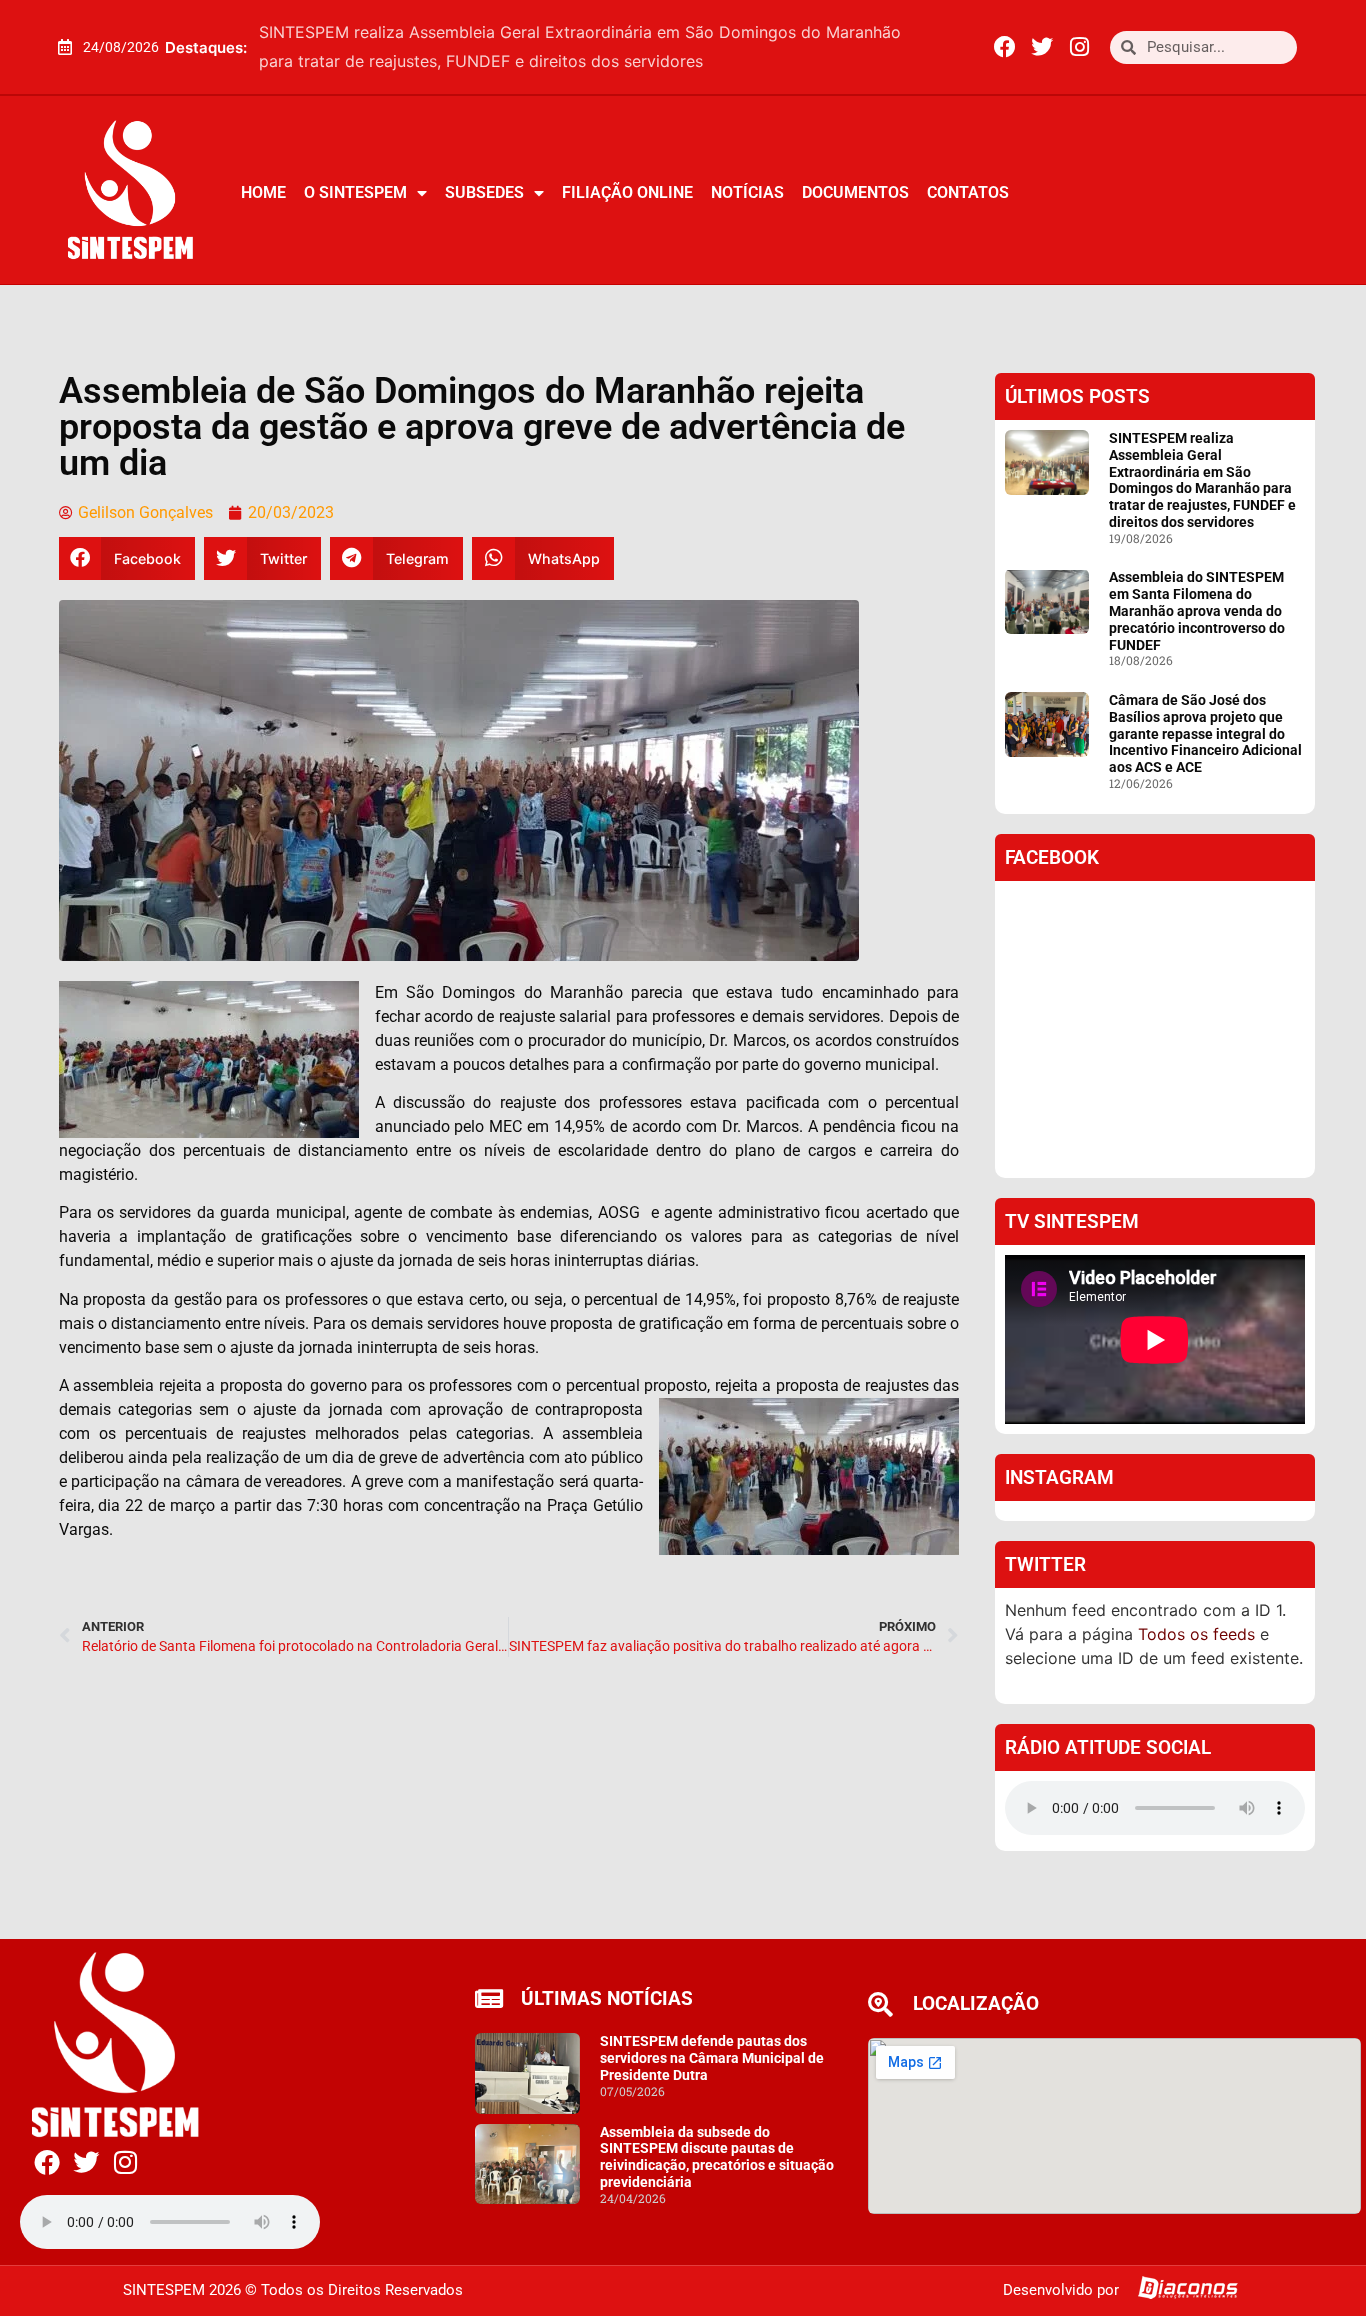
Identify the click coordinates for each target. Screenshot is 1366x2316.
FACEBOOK (1052, 857)
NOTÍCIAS (747, 192)
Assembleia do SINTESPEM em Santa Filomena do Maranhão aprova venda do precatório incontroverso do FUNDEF (1197, 610)
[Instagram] (1079, 47)
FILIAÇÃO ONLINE (627, 192)
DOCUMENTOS (855, 192)
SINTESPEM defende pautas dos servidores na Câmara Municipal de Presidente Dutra (712, 2058)
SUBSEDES (484, 192)
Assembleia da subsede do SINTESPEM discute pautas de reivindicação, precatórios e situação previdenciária (717, 2157)
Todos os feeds (1196, 1634)
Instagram (1059, 1477)
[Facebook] (1005, 47)
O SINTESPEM (355, 192)
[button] (935, 47)
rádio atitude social (1108, 1747)
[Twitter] (1042, 47)
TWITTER (1045, 1564)
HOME (263, 192)
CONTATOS (968, 192)
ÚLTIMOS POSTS (1077, 396)
